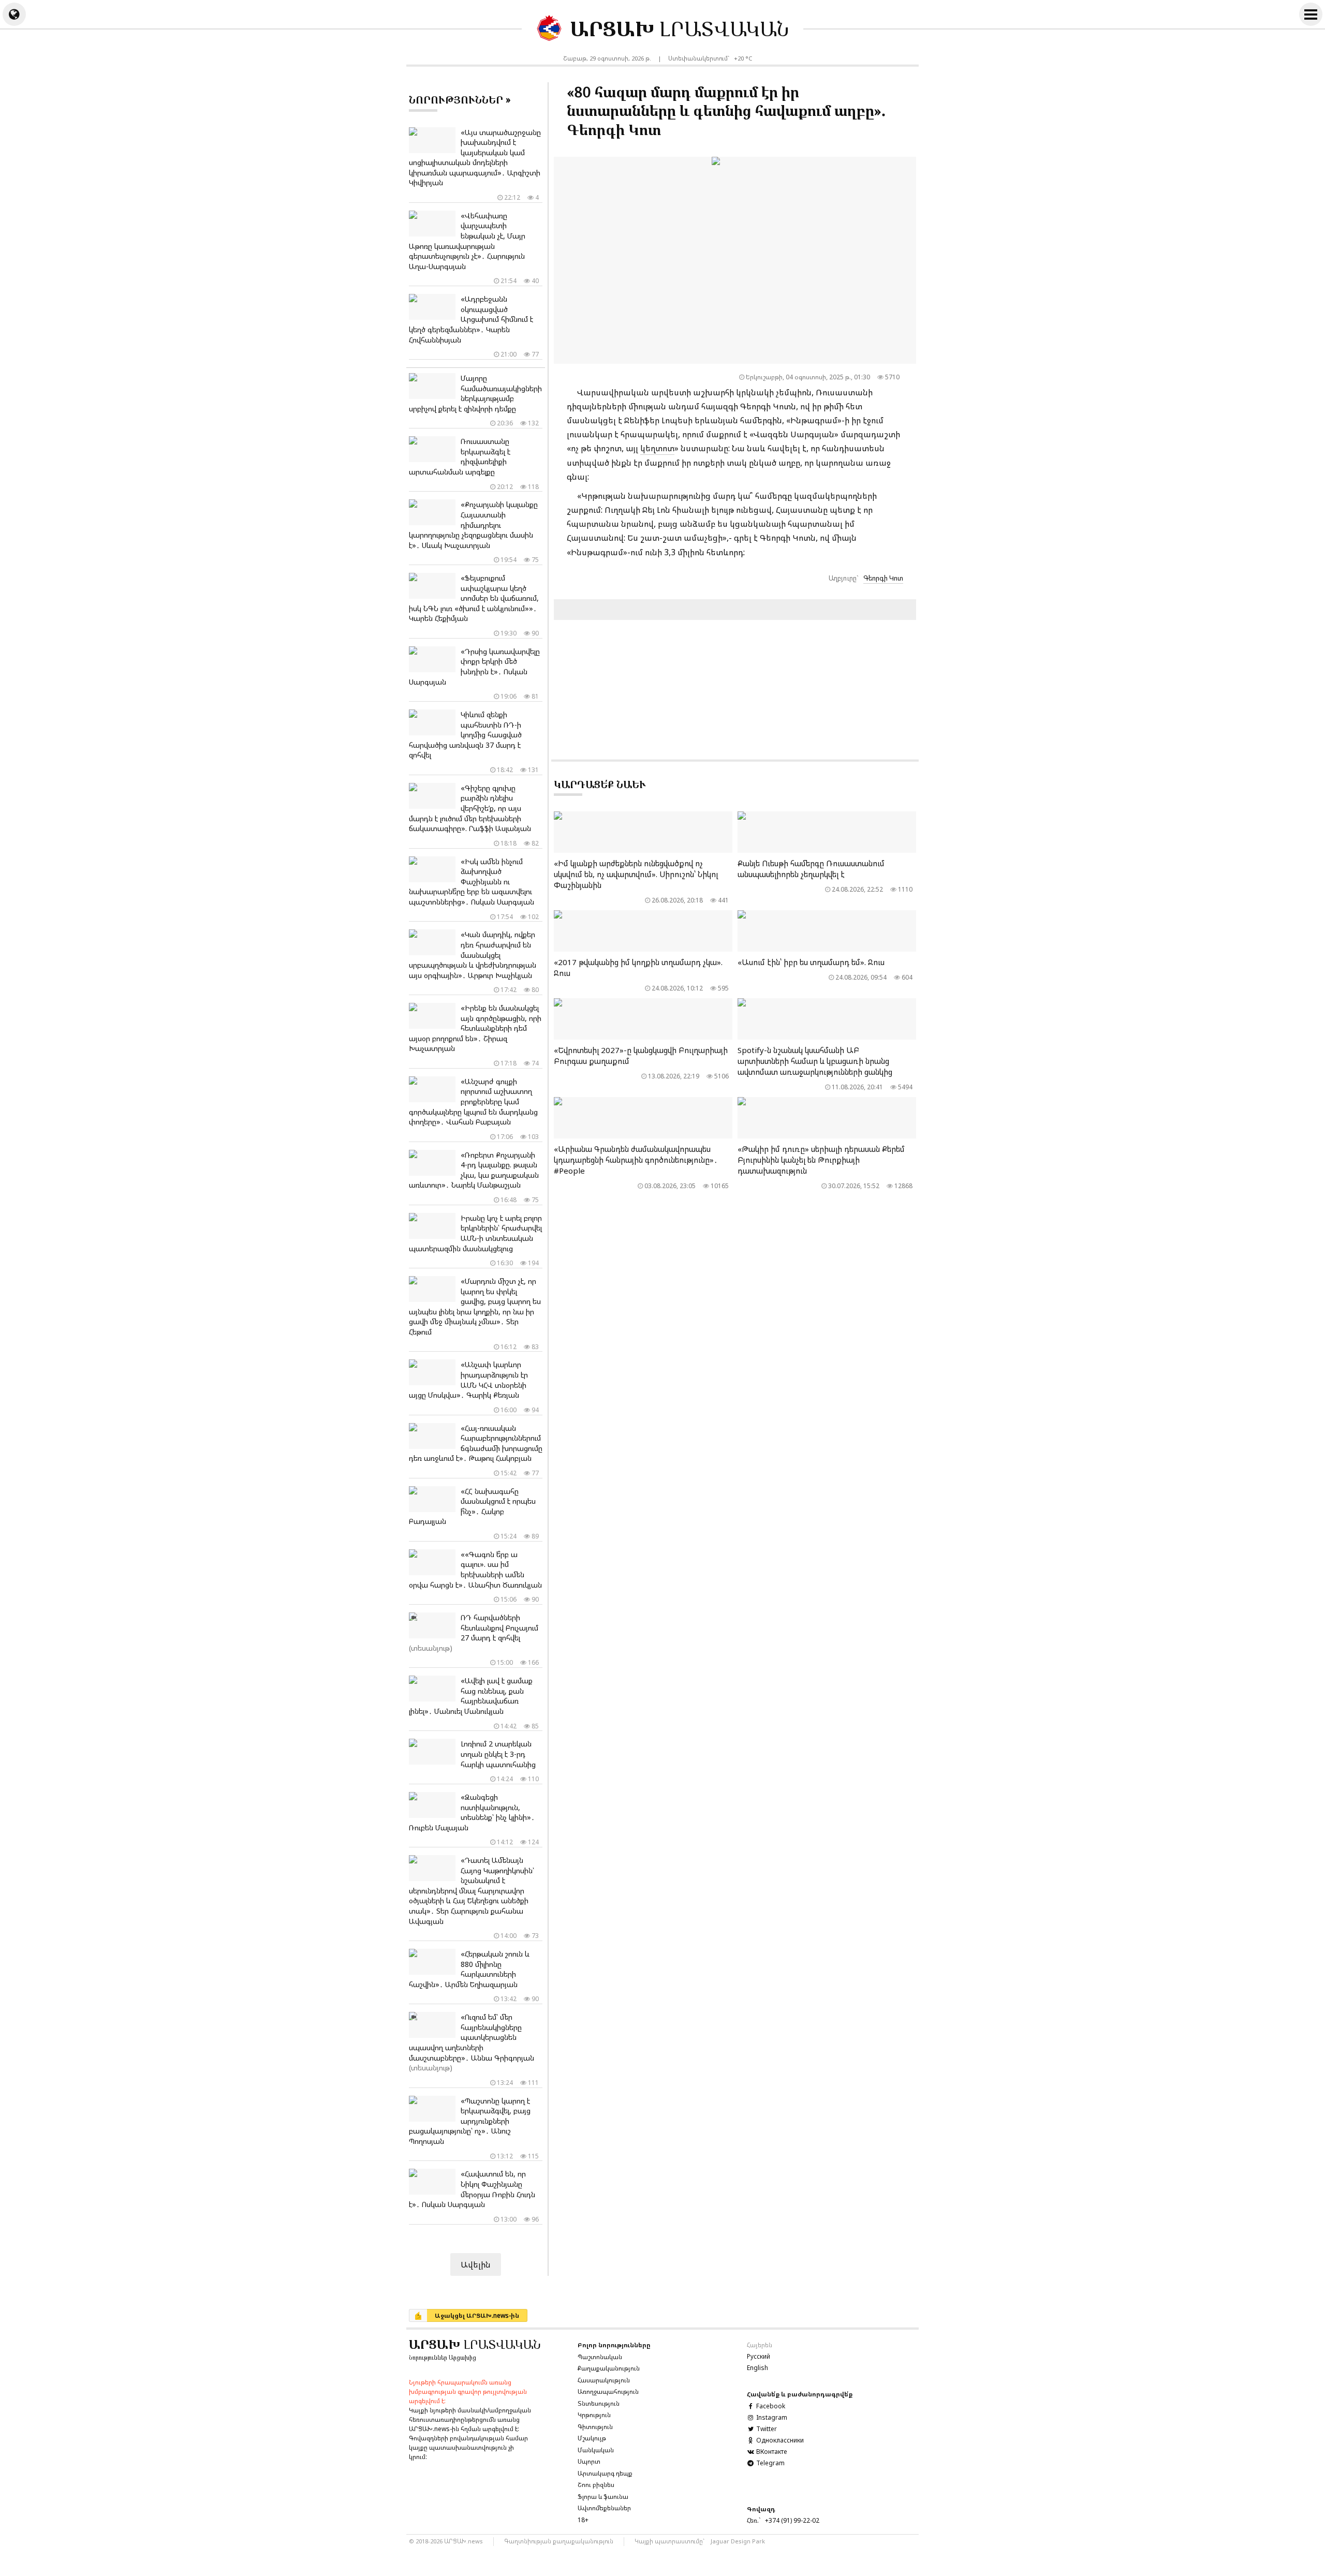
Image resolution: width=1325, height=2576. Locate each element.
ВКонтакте (771, 2452)
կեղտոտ (657, 448)
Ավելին (476, 2264)
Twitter (766, 2429)
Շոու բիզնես (596, 2485)
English (757, 2368)
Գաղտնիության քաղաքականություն (559, 2541)
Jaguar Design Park (738, 2541)
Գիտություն (595, 2427)
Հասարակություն (604, 2380)
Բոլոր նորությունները (614, 2345)
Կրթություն (594, 2415)
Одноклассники (779, 2440)
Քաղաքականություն (609, 2368)
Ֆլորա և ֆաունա (603, 2497)
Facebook (770, 2406)
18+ (583, 2520)
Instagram (771, 2417)
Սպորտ (589, 2461)
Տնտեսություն (599, 2403)
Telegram (770, 2463)
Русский (759, 2356)
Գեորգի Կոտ (883, 578)
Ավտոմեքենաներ (604, 2508)
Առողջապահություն (608, 2392)
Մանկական (596, 2450)
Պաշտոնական (600, 2357)
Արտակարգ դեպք (605, 2473)
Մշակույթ (592, 2438)
